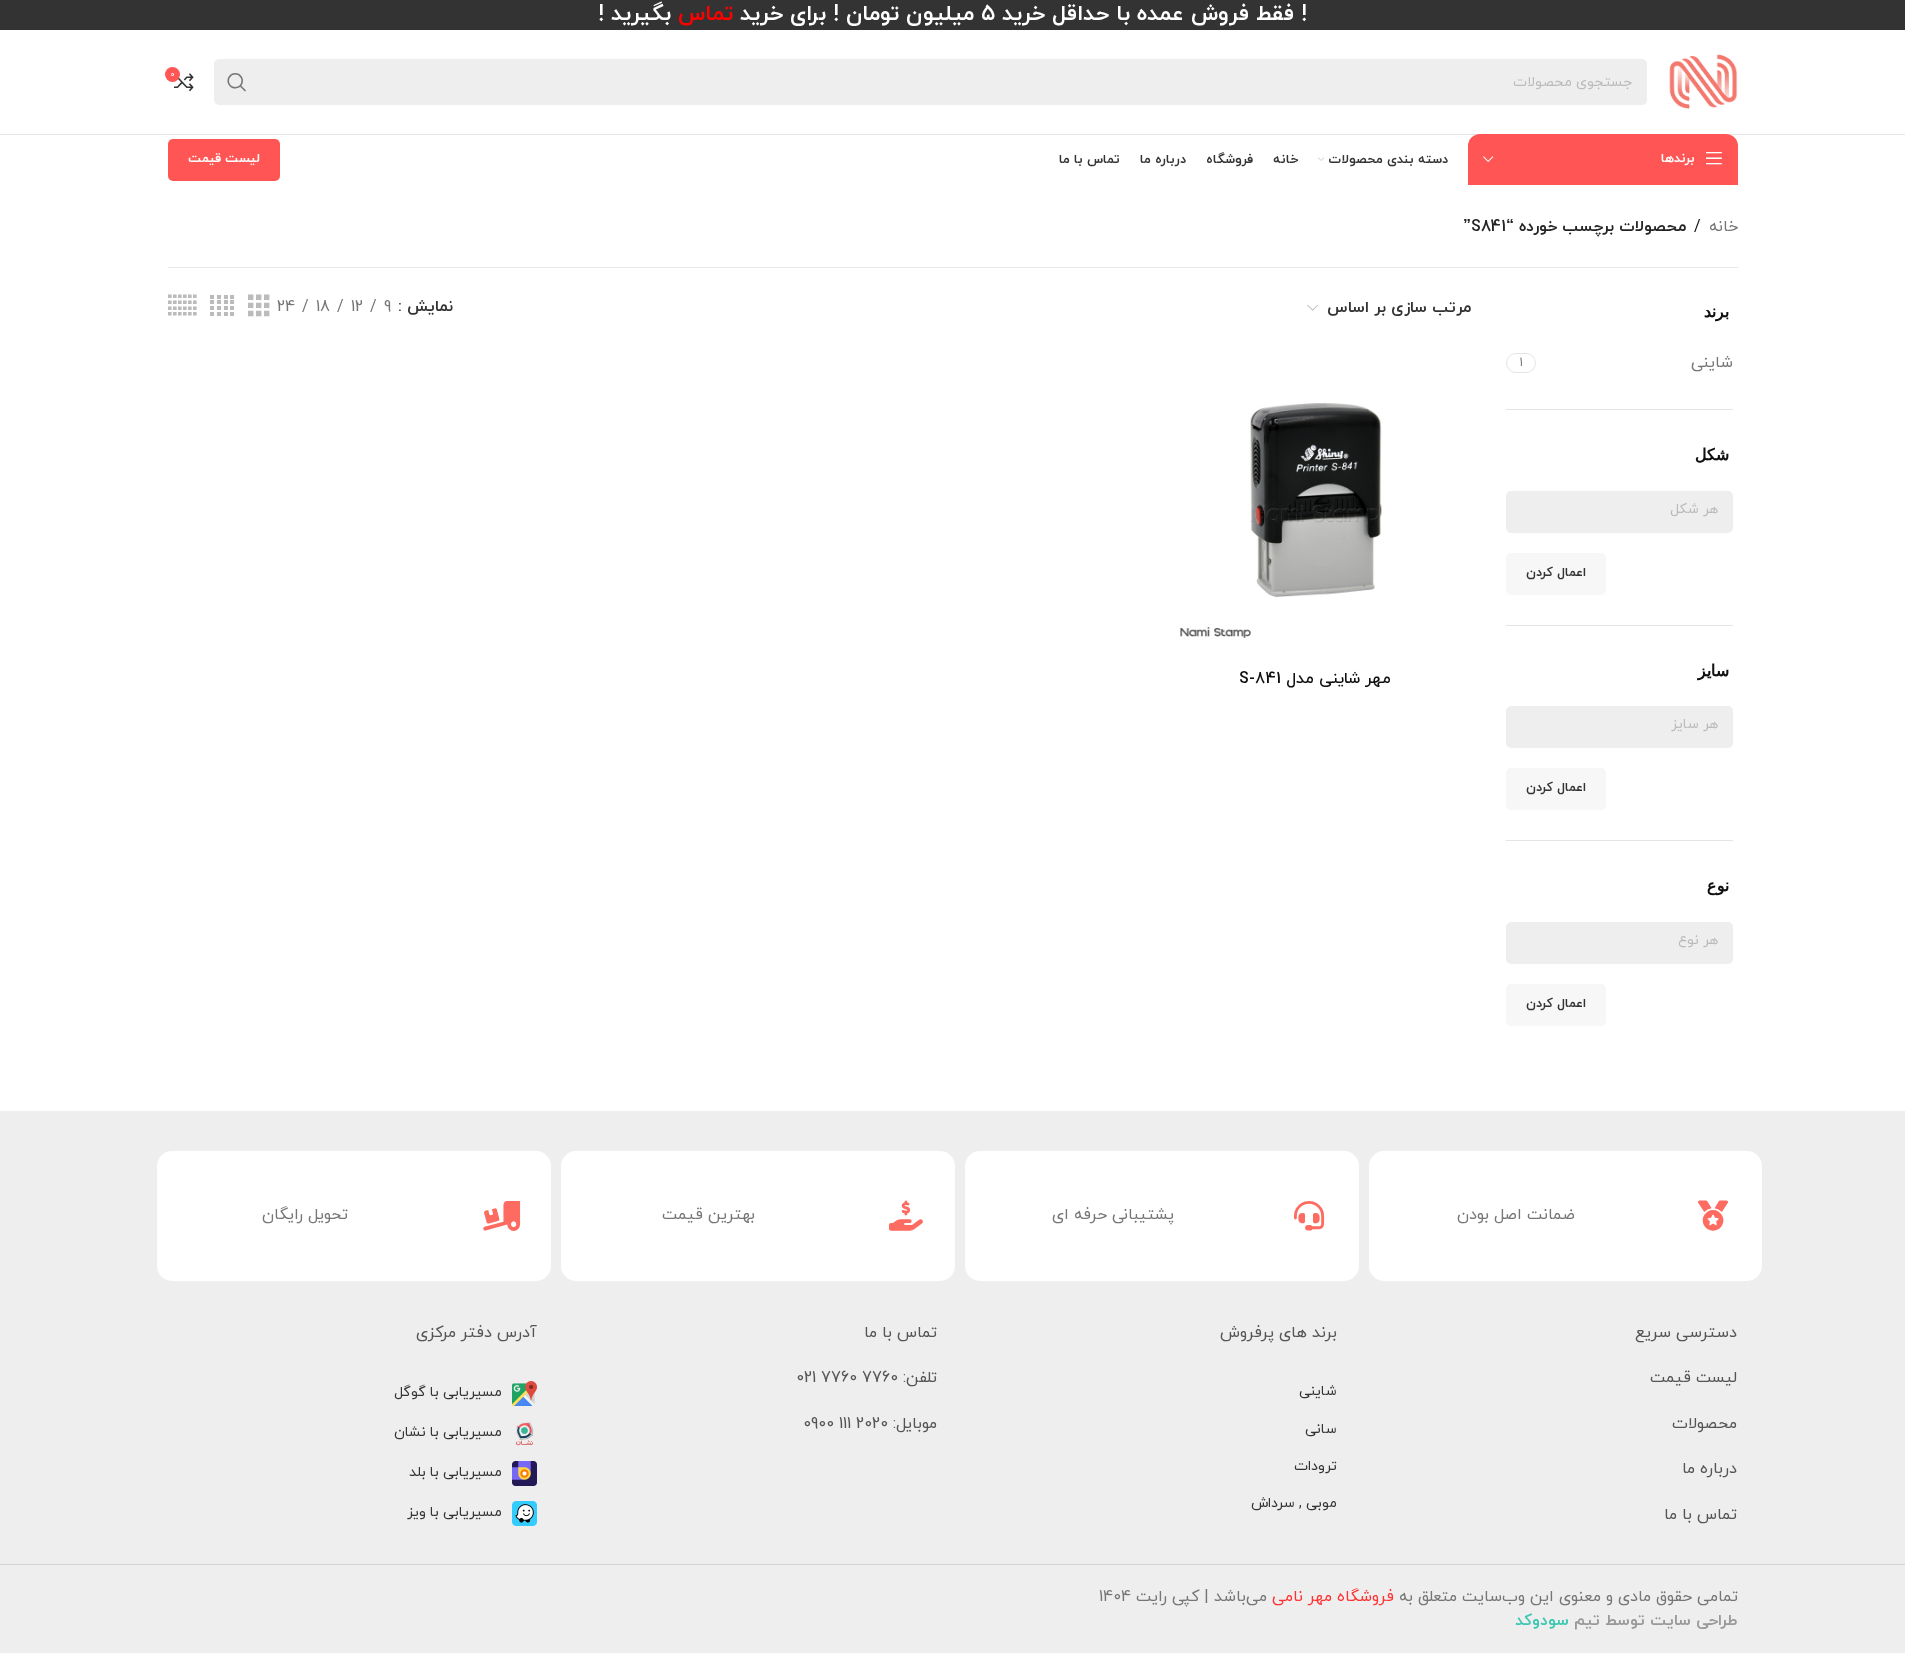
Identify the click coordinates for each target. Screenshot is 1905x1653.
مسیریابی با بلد (455, 1472)
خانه (1723, 227)
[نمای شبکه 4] (222, 307)
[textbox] (1619, 509)
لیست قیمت (224, 159)
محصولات (1704, 1424)
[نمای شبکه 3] (259, 307)
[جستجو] (237, 82)
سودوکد (1542, 1621)
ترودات (1315, 1466)
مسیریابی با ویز (454, 1512)
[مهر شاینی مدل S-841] (1315, 504)
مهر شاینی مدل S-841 (1315, 679)
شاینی (1318, 1391)
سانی (1321, 1429)
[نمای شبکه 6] (182, 307)
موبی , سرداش (1294, 1503)
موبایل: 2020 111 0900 (870, 1424)
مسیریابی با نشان (448, 1432)
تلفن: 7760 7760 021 (866, 1378)
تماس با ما (1700, 1515)
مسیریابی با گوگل (448, 1392)
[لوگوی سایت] (1702, 81)
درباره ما (1709, 1469)
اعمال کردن (1556, 573)
